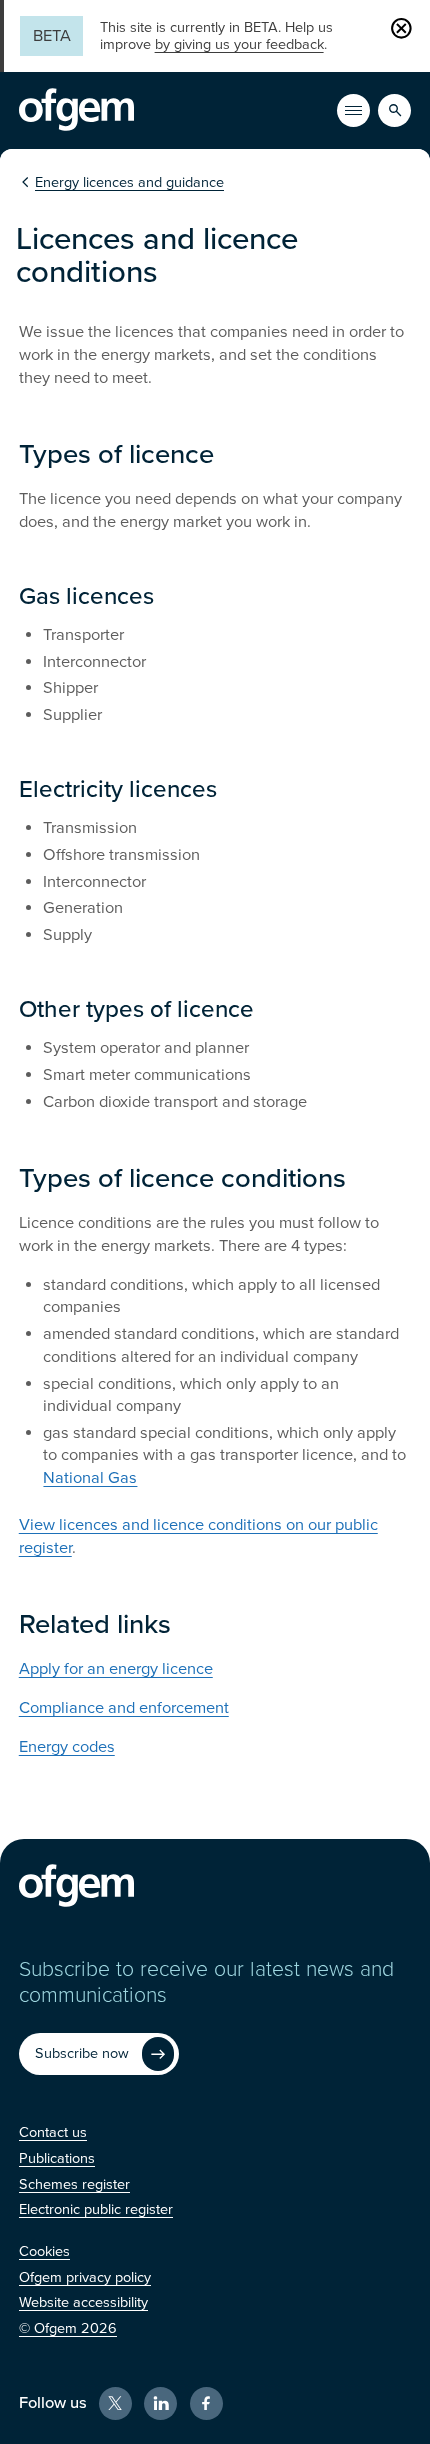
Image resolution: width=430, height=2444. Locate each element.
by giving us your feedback (239, 44)
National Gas (90, 1478)
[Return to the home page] (76, 110)
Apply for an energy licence (116, 1669)
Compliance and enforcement (124, 1708)
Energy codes (67, 1747)
